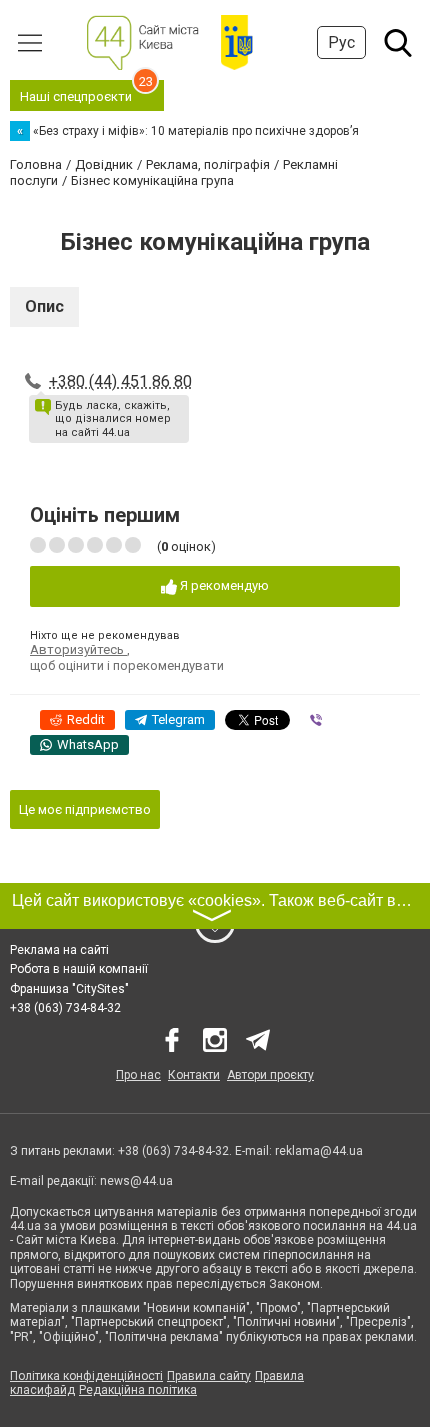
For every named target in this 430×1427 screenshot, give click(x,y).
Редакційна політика (138, 1390)
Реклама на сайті (59, 950)
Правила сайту (209, 1376)
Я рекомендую (223, 585)
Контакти (194, 1075)
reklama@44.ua (319, 1151)
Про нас (138, 1075)
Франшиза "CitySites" (69, 989)
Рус (341, 42)
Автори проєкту (270, 1075)
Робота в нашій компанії (79, 969)
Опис (44, 306)
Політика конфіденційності (86, 1376)
